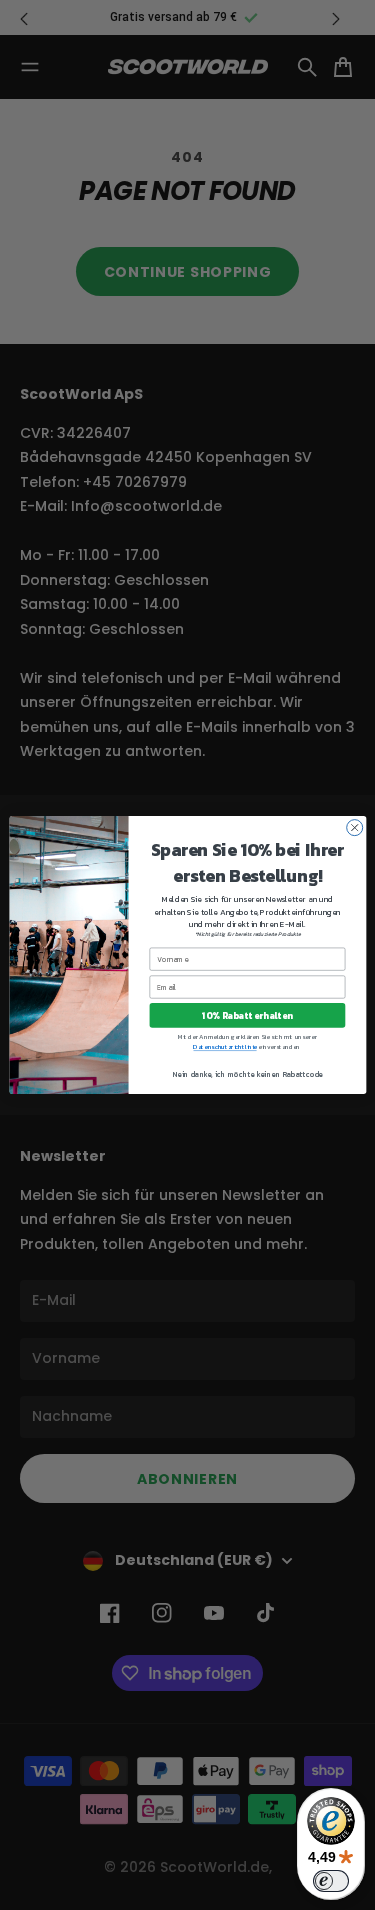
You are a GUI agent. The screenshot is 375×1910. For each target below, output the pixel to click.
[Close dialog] (354, 828)
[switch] (331, 1881)
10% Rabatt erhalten (247, 1016)
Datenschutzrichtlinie (224, 1047)
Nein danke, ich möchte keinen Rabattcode (246, 1073)
